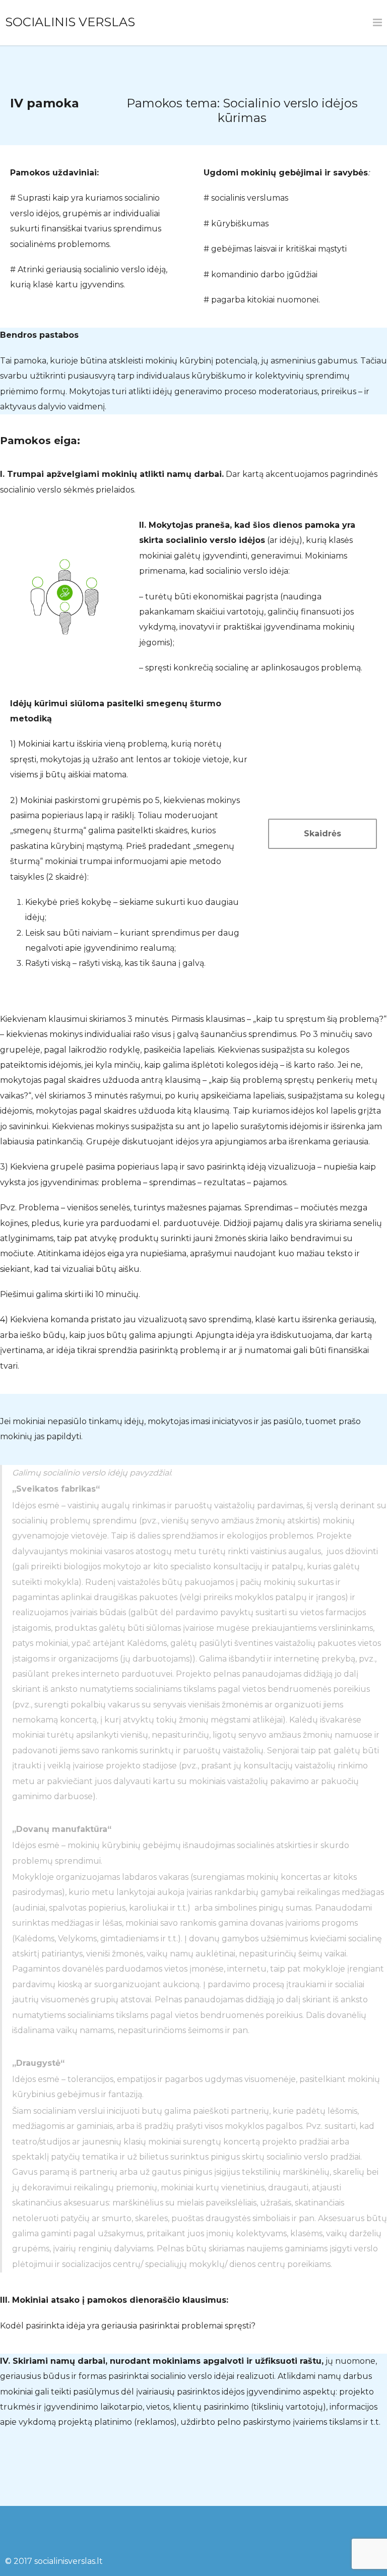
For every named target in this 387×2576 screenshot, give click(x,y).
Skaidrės (322, 834)
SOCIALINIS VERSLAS (70, 22)
